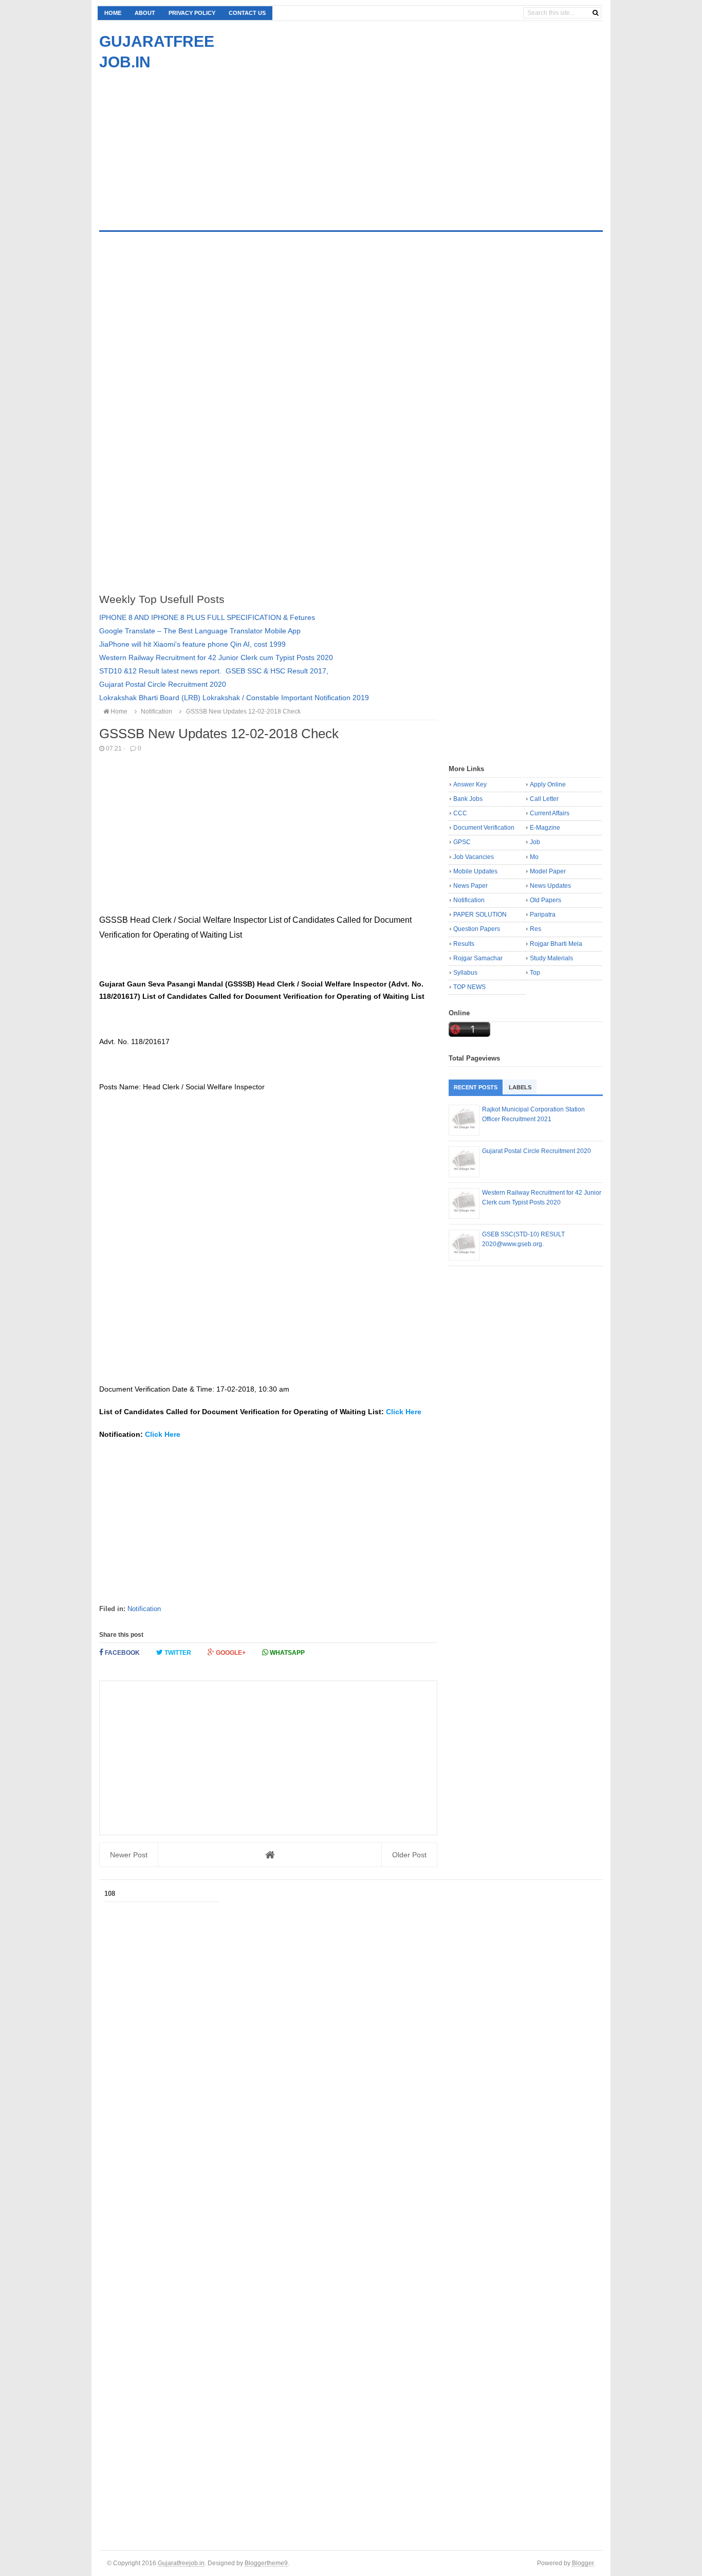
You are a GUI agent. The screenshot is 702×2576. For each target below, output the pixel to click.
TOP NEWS (469, 987)
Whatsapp (287, 1653)
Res (535, 929)
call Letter (544, 799)
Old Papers (546, 900)
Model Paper (548, 871)
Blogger (583, 2563)
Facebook (122, 1653)
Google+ (230, 1653)
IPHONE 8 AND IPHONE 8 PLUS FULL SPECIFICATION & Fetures (207, 617)
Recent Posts (476, 1087)
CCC (460, 813)
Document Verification (484, 828)
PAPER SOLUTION (480, 915)
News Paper (470, 886)
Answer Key (470, 784)
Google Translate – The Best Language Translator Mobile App (200, 631)
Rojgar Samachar (478, 958)
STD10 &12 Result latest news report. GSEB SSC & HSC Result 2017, (214, 671)
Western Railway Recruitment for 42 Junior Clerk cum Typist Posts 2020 (216, 657)
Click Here (404, 1412)
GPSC (462, 842)
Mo (534, 857)
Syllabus (465, 973)
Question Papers (477, 929)
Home (113, 13)
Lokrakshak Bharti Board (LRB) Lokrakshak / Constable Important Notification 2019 (234, 698)
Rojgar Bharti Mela (556, 944)
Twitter (177, 1653)
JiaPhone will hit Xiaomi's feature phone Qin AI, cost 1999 (192, 644)
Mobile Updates (475, 871)
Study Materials (551, 958)
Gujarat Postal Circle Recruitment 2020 (163, 684)
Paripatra (543, 915)
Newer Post (129, 1855)
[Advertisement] (186, 144)
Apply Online (548, 784)
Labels (520, 1087)
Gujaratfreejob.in (181, 2563)
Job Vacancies (474, 857)
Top (535, 973)
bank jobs (468, 799)
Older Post (409, 1855)
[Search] (595, 13)
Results (464, 944)
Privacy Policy (192, 13)
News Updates (550, 886)
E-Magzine (545, 828)
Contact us (247, 13)
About (145, 13)
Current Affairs (550, 813)
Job (535, 842)
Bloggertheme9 (266, 2563)
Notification (144, 1609)
